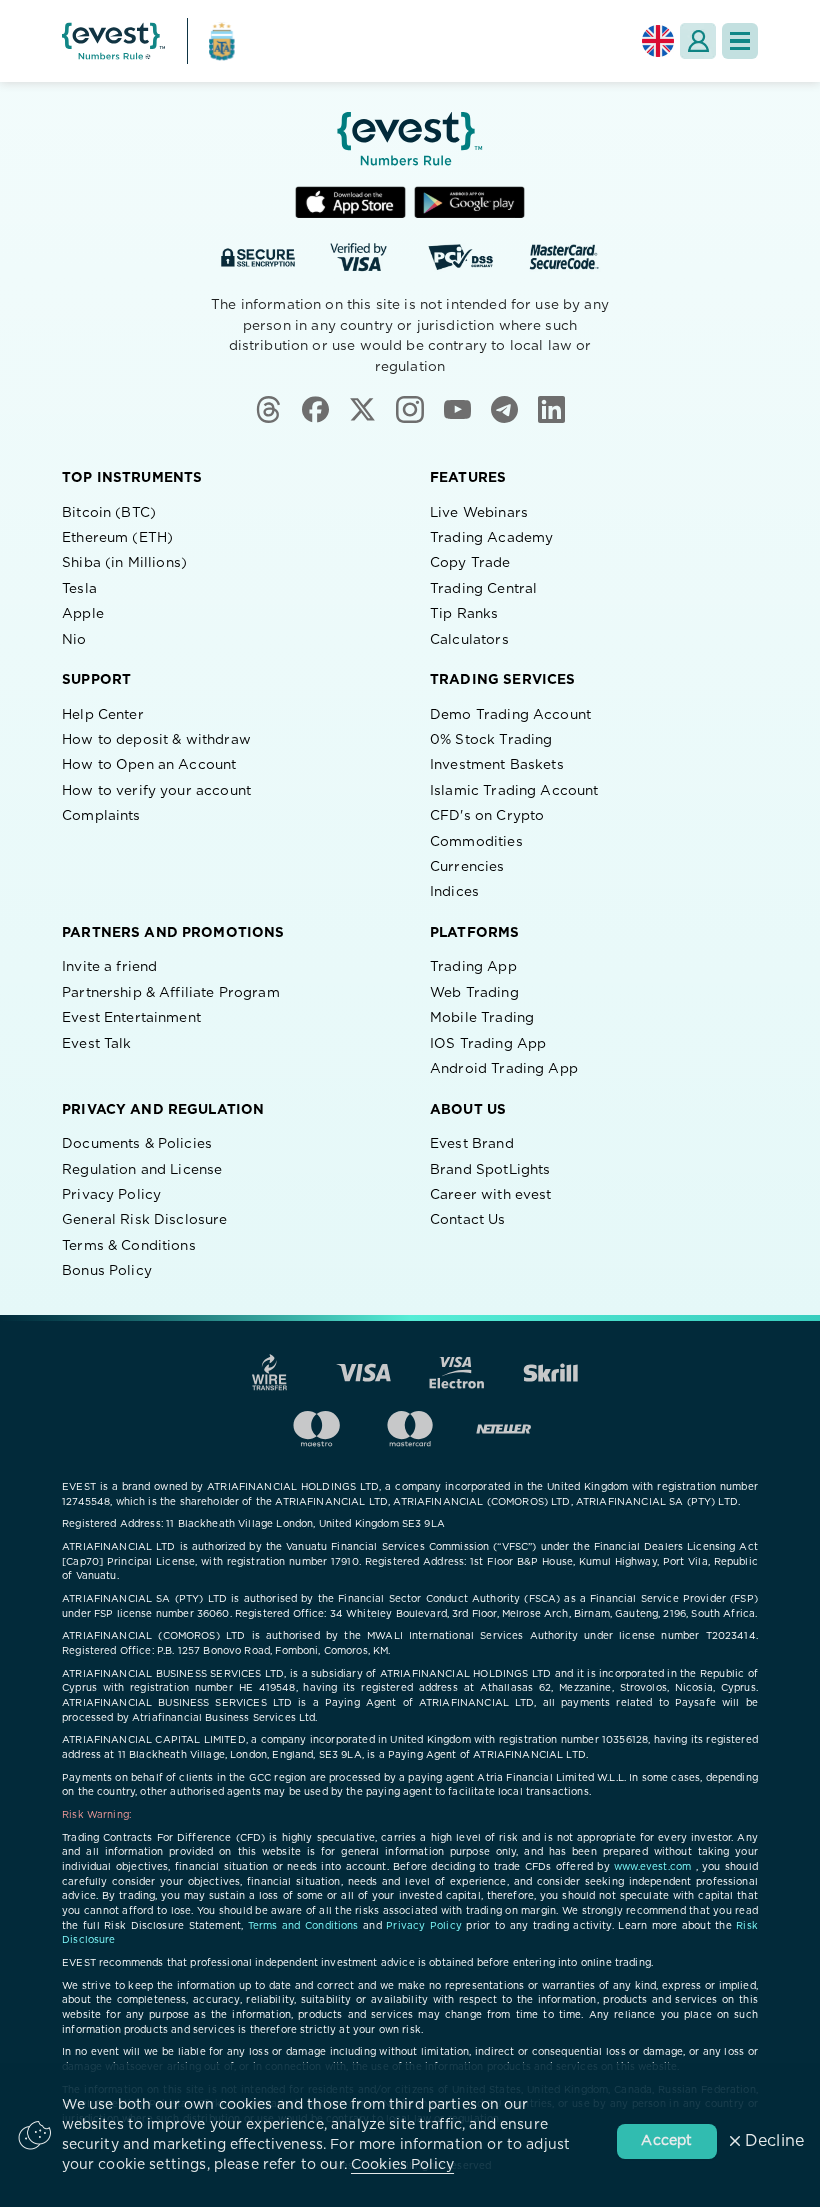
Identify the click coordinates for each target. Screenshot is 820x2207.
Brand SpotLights (490, 1170)
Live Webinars (479, 513)
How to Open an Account (149, 765)
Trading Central (483, 589)
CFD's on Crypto (487, 816)
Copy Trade (470, 563)
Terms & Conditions (129, 1246)
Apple (83, 614)
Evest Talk (97, 1044)
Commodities (476, 842)
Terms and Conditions (303, 1926)
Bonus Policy (107, 1271)
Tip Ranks (464, 614)
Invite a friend (109, 967)
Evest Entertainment (131, 1018)
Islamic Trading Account (514, 791)
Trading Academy (491, 538)
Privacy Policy (111, 1195)
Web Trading (474, 993)
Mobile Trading (482, 1018)
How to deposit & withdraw (156, 740)
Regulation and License (142, 1170)
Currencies (467, 867)
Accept (666, 2141)
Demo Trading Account (510, 715)
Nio (74, 640)
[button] (740, 41)
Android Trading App (504, 1069)
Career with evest (491, 1195)
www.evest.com (652, 1867)
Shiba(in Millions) (124, 563)
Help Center (103, 715)
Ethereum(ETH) (117, 538)
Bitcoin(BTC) (109, 513)
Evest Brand (472, 1144)
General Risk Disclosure (144, 1220)
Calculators (469, 640)
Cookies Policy (402, 2165)
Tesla (79, 589)
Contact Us (468, 1220)
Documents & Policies (137, 1144)
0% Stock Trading (491, 740)
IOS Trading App (488, 1044)
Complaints (101, 816)
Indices (454, 892)
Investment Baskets (497, 765)
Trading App (473, 967)
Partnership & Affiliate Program (171, 993)
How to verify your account (156, 791)
